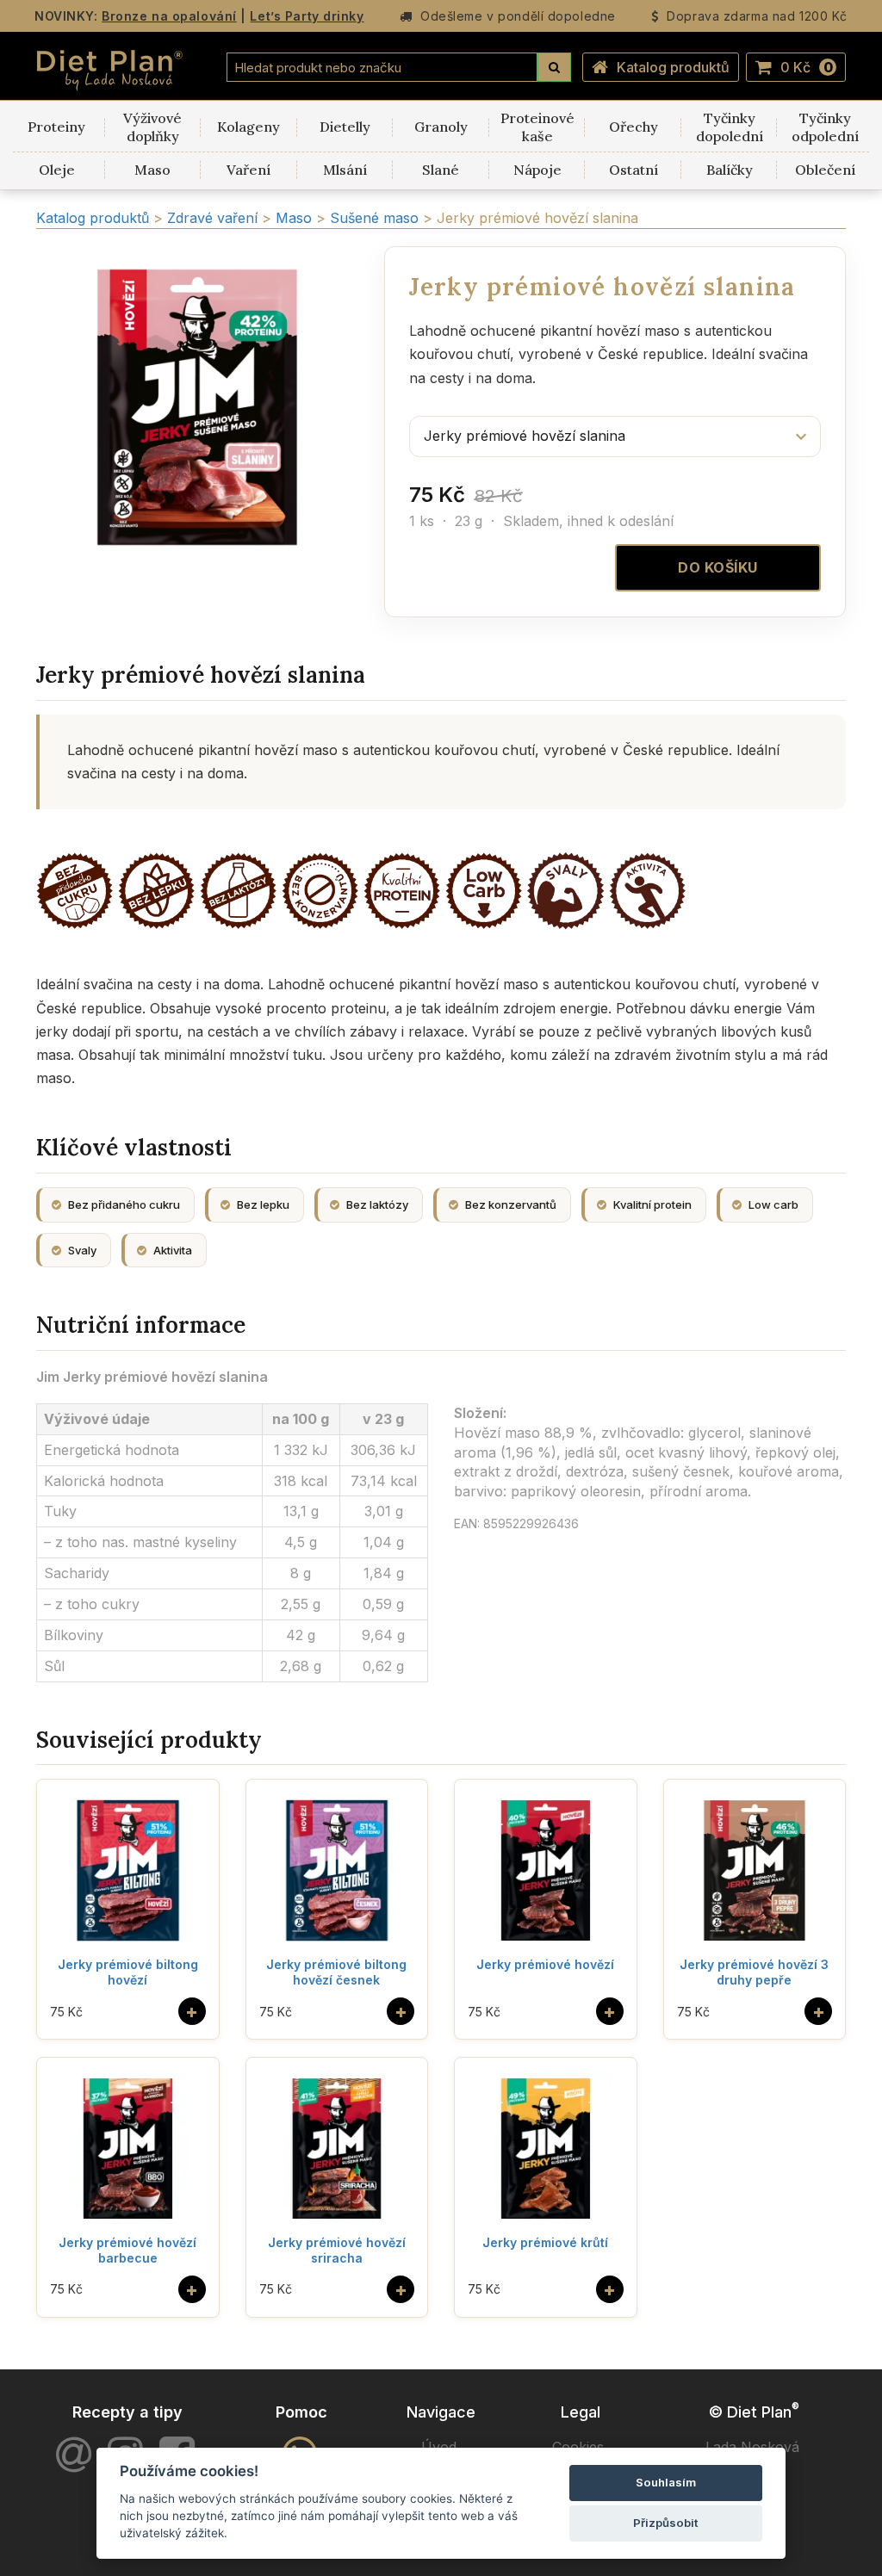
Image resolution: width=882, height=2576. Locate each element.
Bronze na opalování (169, 16)
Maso (296, 218)
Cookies (578, 2447)
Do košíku (718, 567)
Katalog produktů (673, 67)
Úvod (439, 2447)
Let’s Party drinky (307, 16)
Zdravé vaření (214, 218)
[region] (197, 407)
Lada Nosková (752, 2447)
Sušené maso (376, 218)
